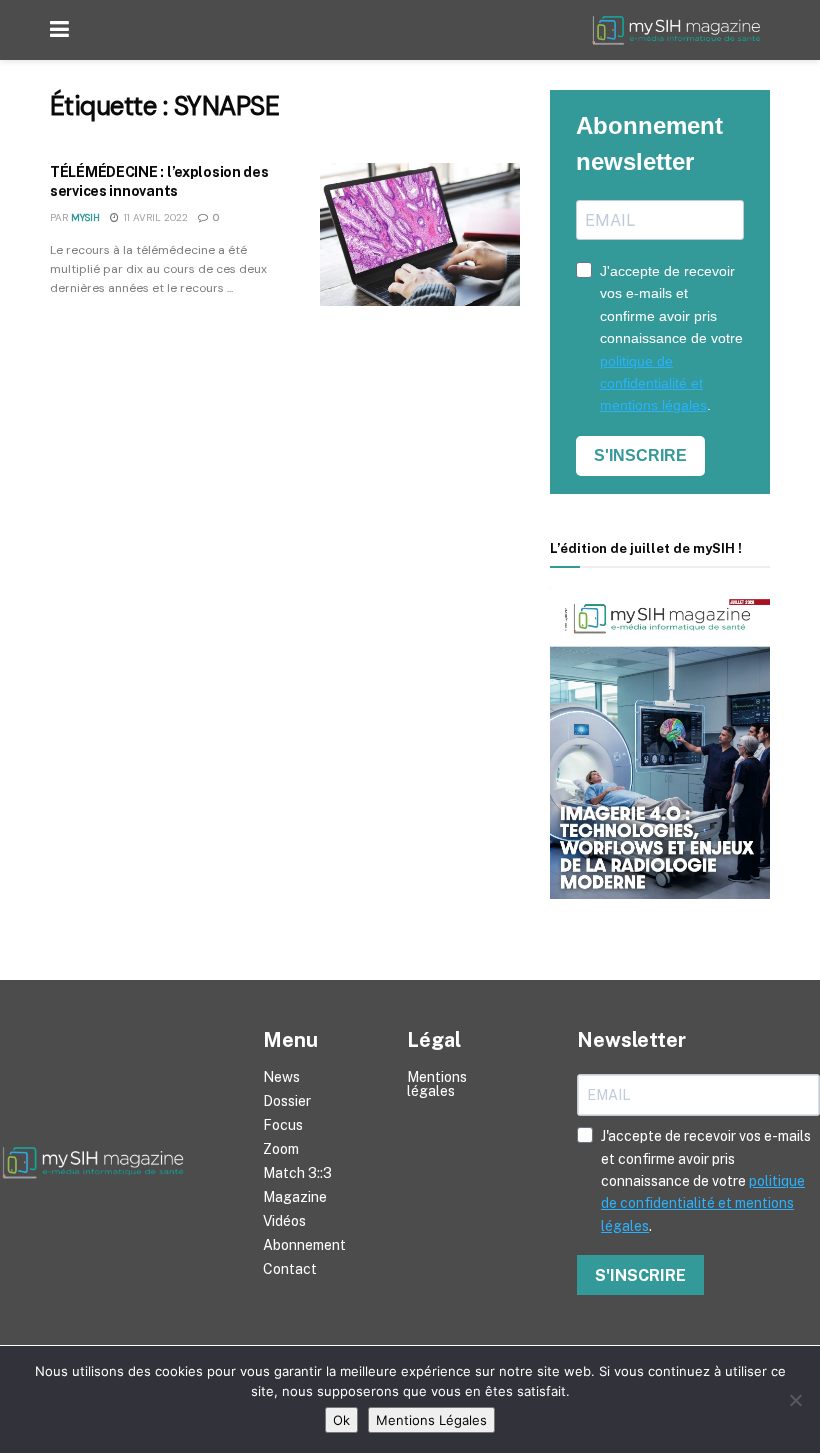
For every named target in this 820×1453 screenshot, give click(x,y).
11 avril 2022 (154, 217)
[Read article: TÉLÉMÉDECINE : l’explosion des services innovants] (420, 234)
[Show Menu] (59, 30)
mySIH (85, 217)
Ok (341, 1420)
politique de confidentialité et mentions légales (653, 383)
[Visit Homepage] (680, 30)
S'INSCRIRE (640, 455)
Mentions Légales (431, 1420)
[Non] (795, 1400)
